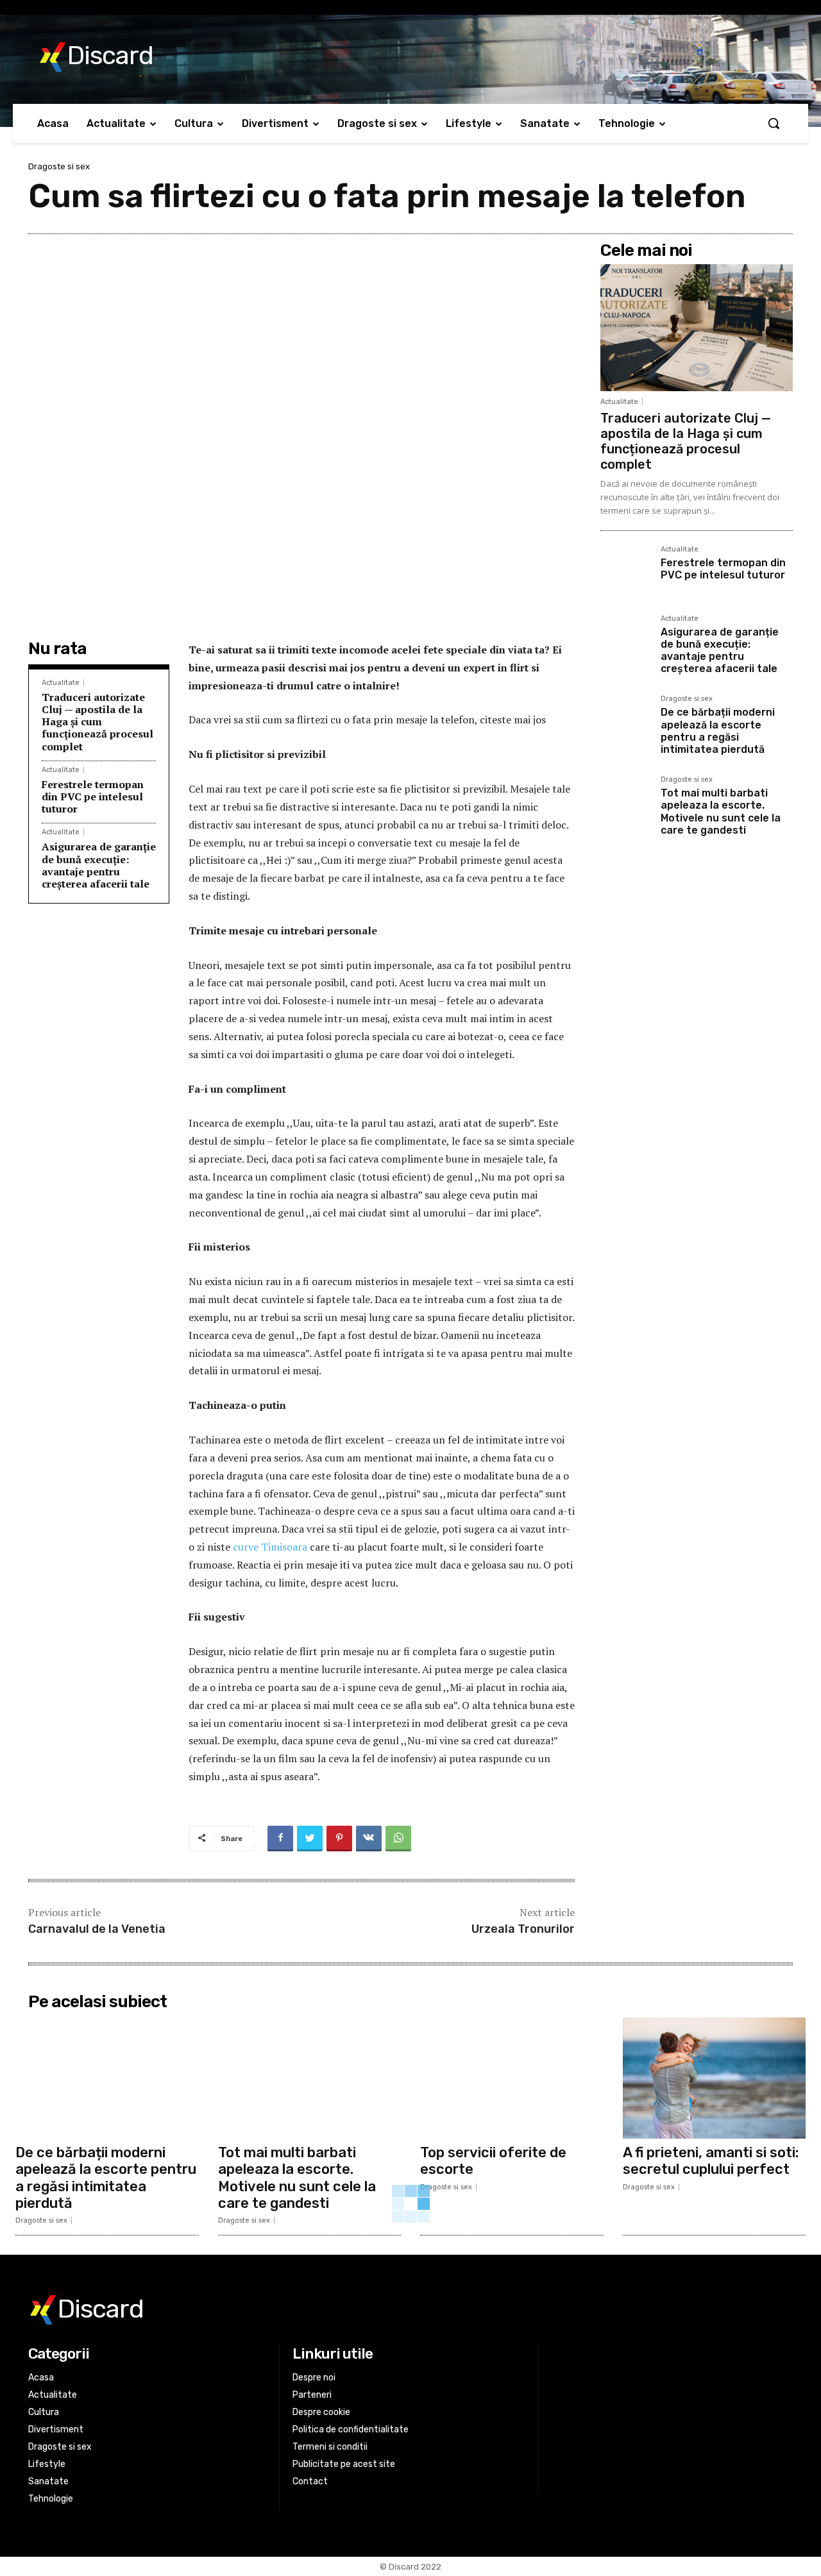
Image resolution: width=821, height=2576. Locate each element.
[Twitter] (310, 1839)
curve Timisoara (270, 1547)
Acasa (41, 2378)
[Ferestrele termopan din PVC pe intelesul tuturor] (625, 573)
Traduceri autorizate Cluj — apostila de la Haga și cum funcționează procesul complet (97, 722)
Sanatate (48, 2481)
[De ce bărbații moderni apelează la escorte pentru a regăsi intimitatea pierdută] (625, 723)
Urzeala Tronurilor (523, 1929)
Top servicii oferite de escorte (493, 2161)
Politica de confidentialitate (351, 2429)
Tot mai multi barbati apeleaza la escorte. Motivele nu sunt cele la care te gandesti (721, 812)
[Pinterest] (339, 1839)
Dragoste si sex (59, 166)
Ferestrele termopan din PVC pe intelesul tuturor (93, 796)
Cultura (44, 2412)
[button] (774, 123)
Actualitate (61, 683)
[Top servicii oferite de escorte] (512, 2078)
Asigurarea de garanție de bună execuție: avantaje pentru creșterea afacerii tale (99, 865)
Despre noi (314, 2378)
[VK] (369, 1839)
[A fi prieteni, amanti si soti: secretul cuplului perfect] (715, 2078)
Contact (310, 2481)
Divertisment (56, 2429)
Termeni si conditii (330, 2447)
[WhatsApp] (398, 1839)
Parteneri (312, 2395)
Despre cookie (321, 2412)
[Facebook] (280, 1839)
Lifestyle (47, 2464)
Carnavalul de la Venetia (97, 1929)
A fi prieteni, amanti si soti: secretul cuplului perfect (711, 2161)
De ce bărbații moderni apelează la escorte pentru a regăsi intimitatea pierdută (718, 731)
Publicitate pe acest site (344, 2464)
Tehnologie (51, 2499)
